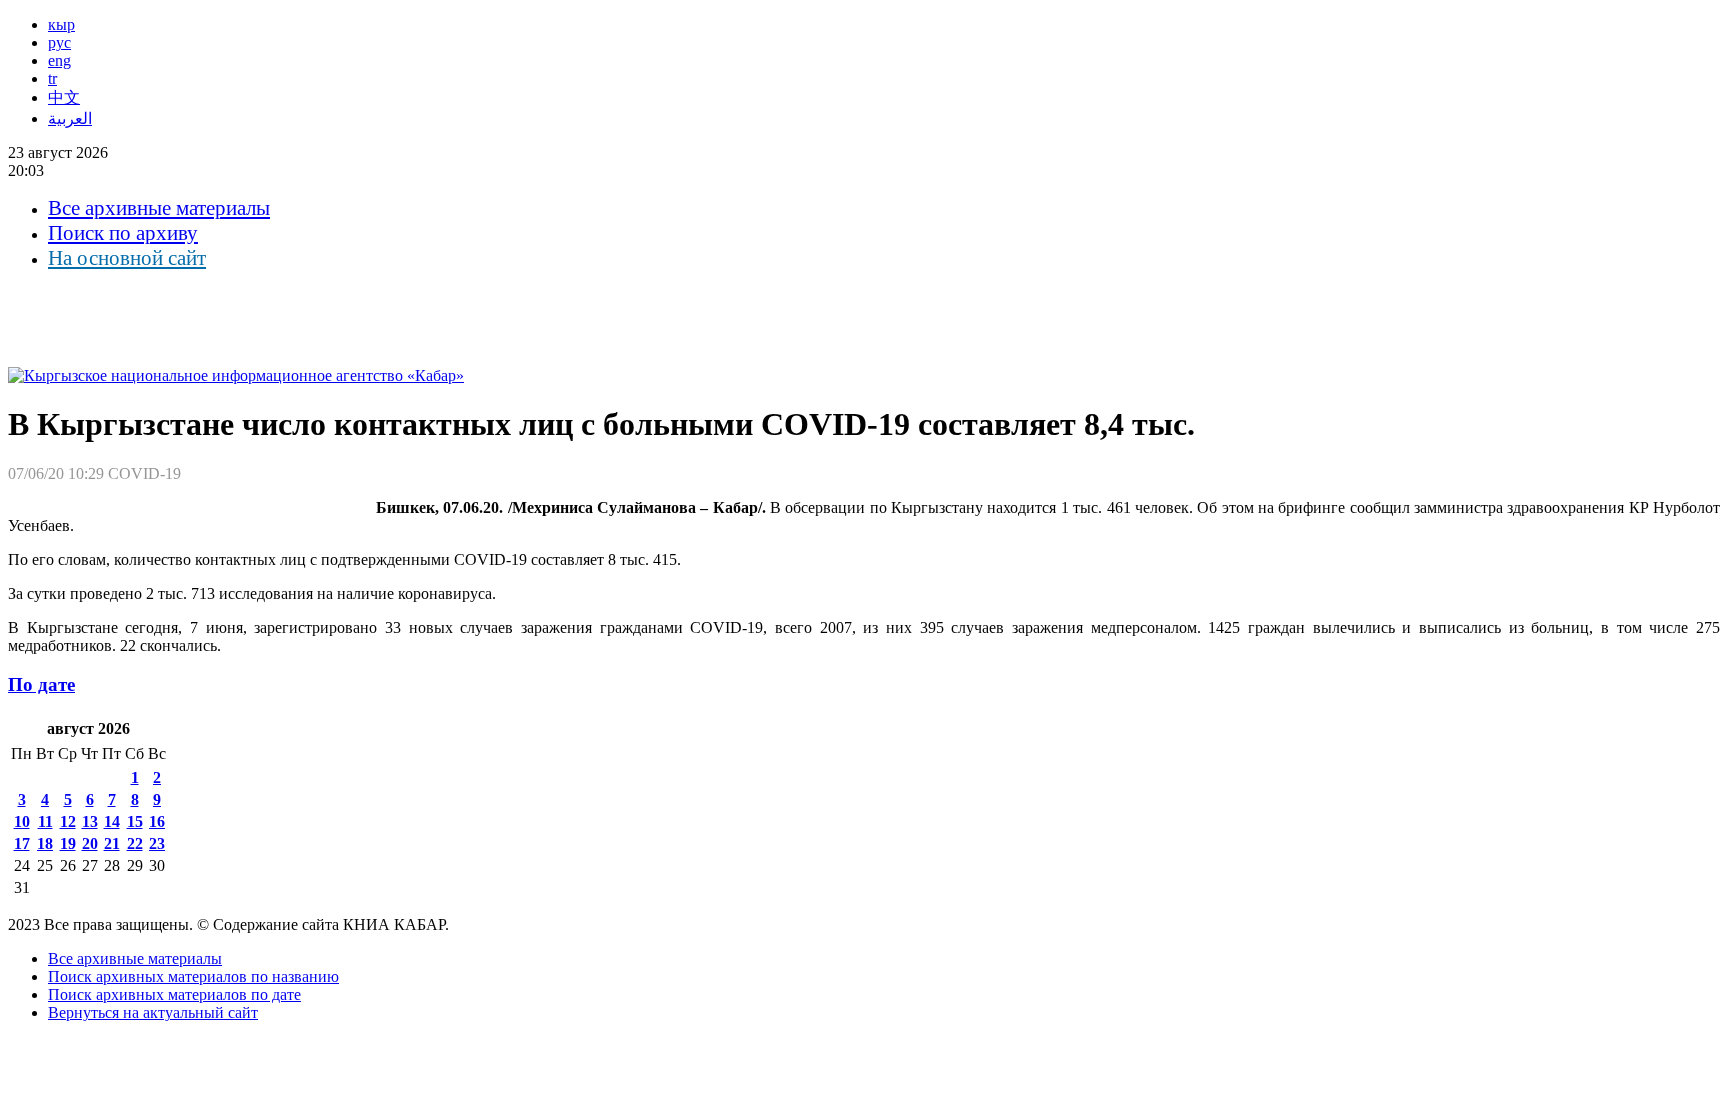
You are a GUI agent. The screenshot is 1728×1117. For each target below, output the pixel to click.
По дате (41, 684)
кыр (61, 24)
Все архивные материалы (159, 208)
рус (59, 42)
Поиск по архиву (123, 233)
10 (22, 821)
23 (157, 843)
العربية (70, 118)
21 (112, 843)
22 (135, 843)
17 (22, 843)
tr (52, 78)
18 (45, 843)
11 (45, 821)
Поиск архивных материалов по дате (174, 994)
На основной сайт (127, 258)
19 (68, 843)
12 (68, 821)
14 (112, 821)
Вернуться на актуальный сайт (153, 1012)
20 (90, 843)
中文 (64, 97)
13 (90, 821)
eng (59, 60)
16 (157, 821)
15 (135, 821)
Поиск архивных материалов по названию (193, 976)
